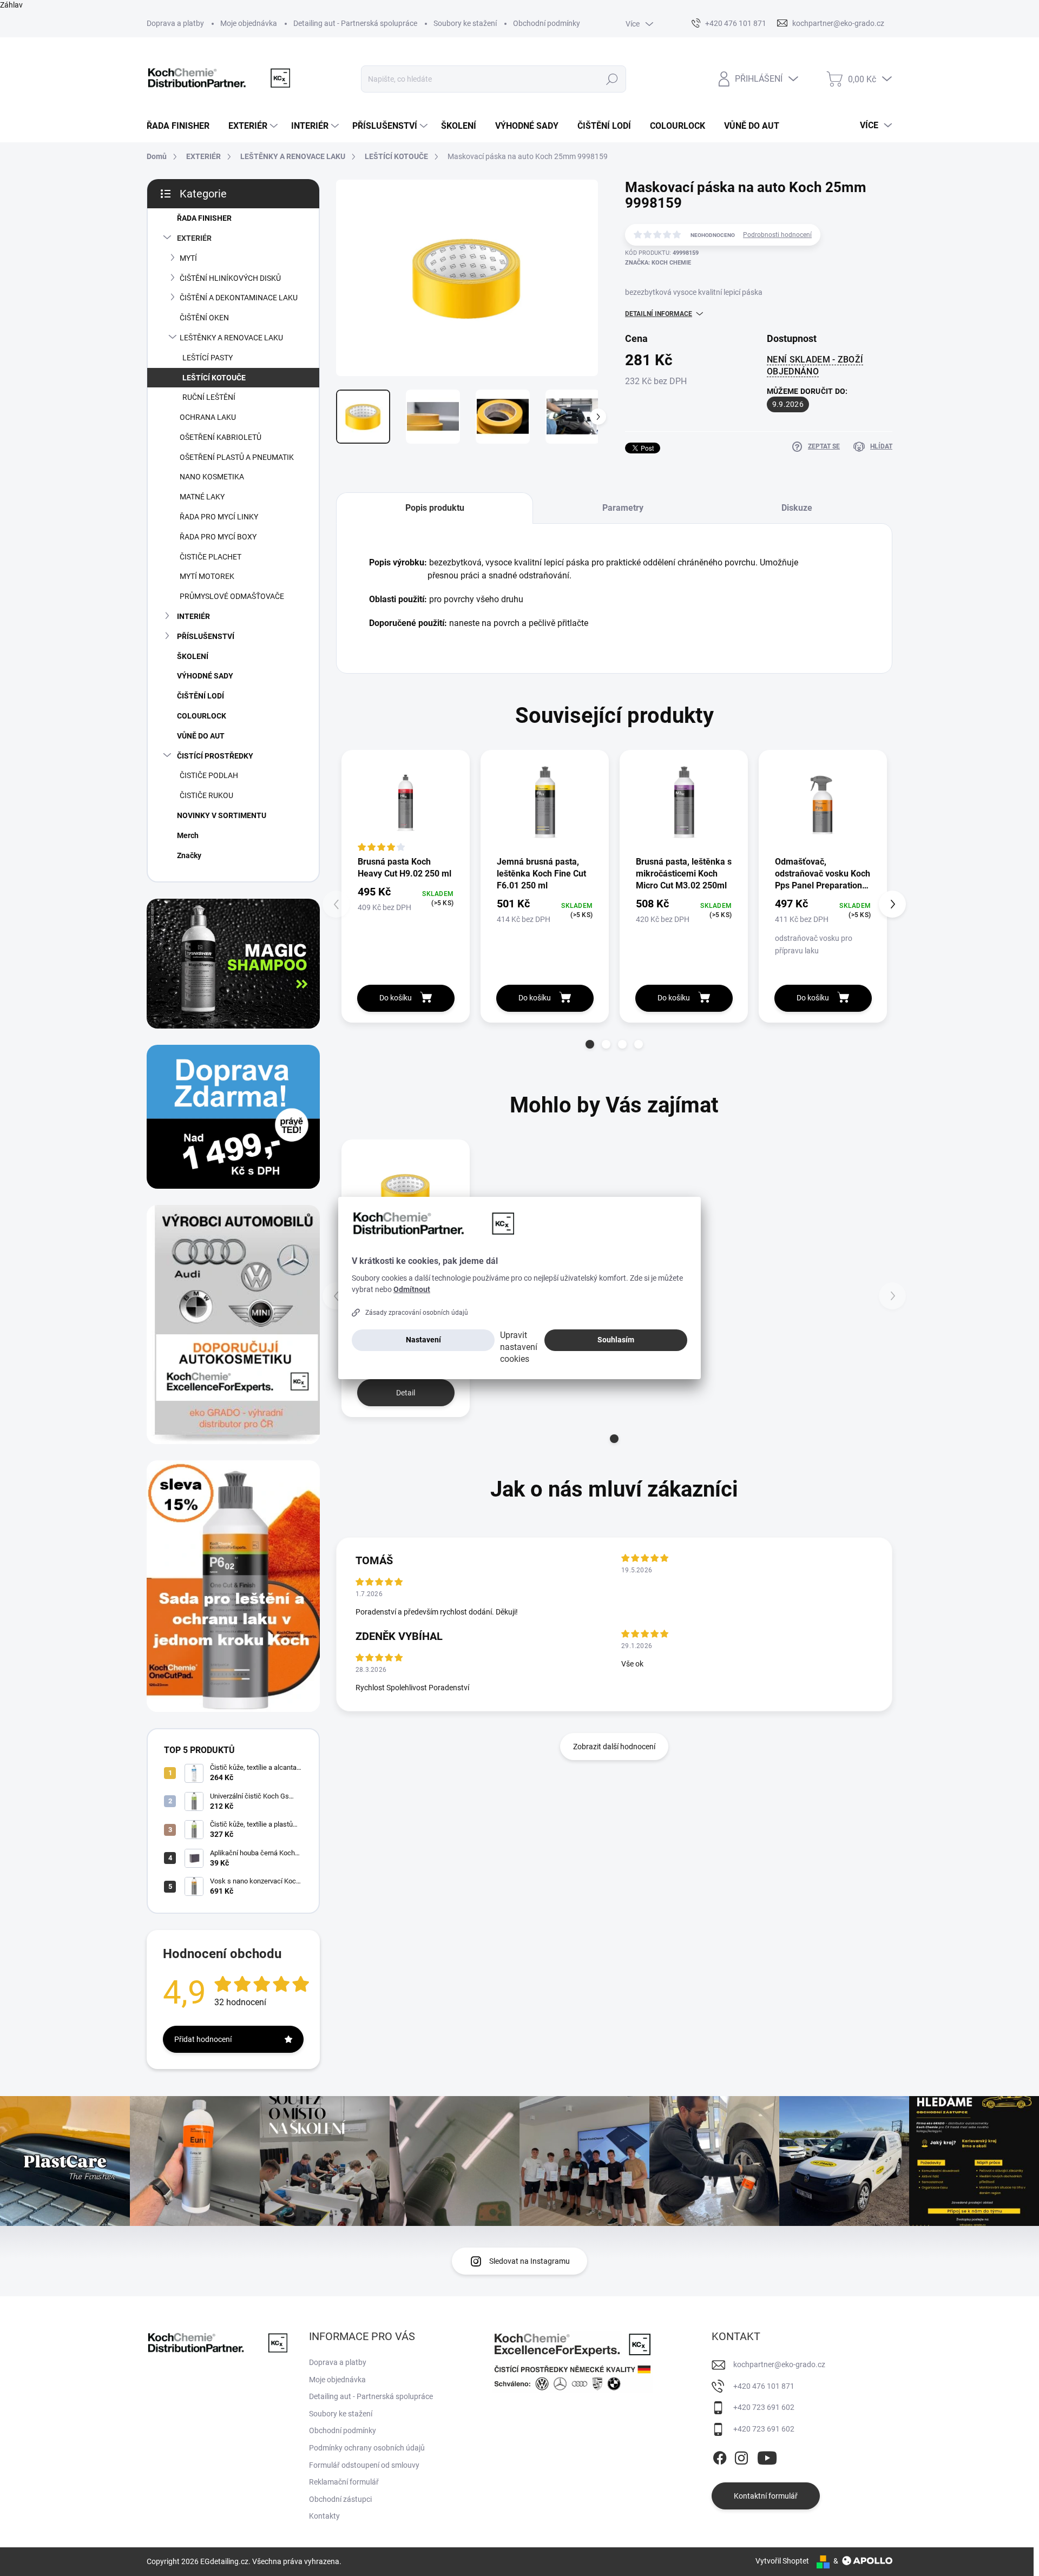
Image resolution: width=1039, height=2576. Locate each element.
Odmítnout (412, 1289)
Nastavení (423, 1340)
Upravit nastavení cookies (519, 1347)
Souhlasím (616, 1340)
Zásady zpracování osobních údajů (417, 1313)
